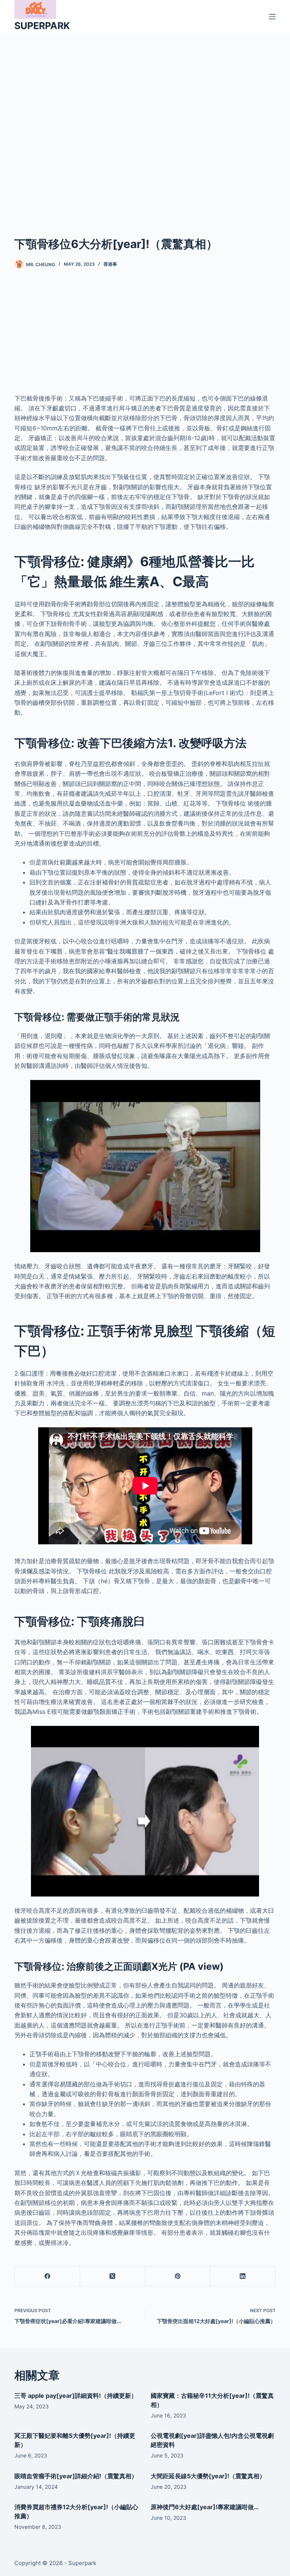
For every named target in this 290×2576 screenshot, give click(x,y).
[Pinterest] (178, 2276)
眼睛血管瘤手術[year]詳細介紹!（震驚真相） (76, 2476)
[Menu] (272, 17)
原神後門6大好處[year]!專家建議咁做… (205, 2507)
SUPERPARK (42, 26)
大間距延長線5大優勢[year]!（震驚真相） (208, 2476)
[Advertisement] (145, 123)
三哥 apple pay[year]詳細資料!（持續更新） (76, 2396)
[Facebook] (47, 2276)
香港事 (110, 264)
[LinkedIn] (243, 2276)
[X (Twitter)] (113, 2276)
